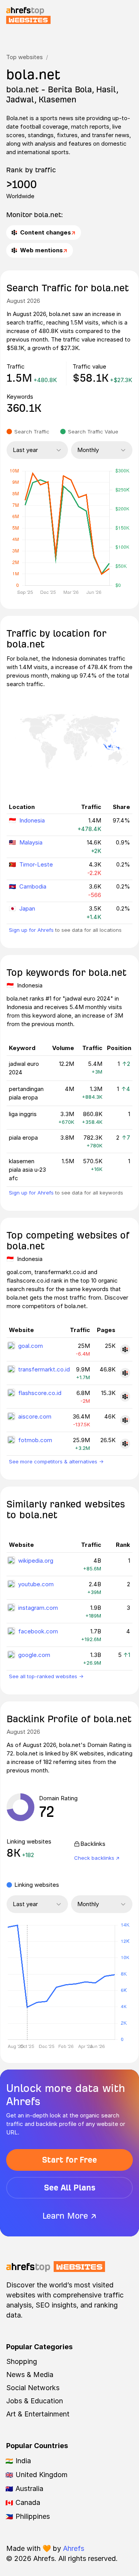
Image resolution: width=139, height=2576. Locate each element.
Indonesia (32, 820)
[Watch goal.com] (125, 1349)
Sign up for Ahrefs (31, 930)
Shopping (22, 2361)
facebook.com (38, 1631)
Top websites (25, 57)
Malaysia (31, 842)
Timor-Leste (36, 864)
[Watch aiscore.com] (125, 1420)
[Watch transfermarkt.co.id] (125, 1373)
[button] (27, 1982)
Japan (27, 908)
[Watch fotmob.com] (125, 1444)
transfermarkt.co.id (44, 1369)
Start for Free (69, 2160)
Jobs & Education (35, 2401)
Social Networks (33, 2388)
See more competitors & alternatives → (56, 1461)
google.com (34, 1655)
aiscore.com (35, 1416)
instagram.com (38, 1608)
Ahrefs (74, 2548)
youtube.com (36, 1584)
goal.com (31, 1346)
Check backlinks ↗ (97, 1858)
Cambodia (33, 886)
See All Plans (70, 2188)
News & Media (30, 2375)
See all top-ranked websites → (46, 1676)
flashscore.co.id (40, 1393)
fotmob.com (35, 1440)
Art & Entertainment (38, 2414)
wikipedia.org (36, 1561)
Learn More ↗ (69, 2216)
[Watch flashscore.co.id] (125, 1397)
